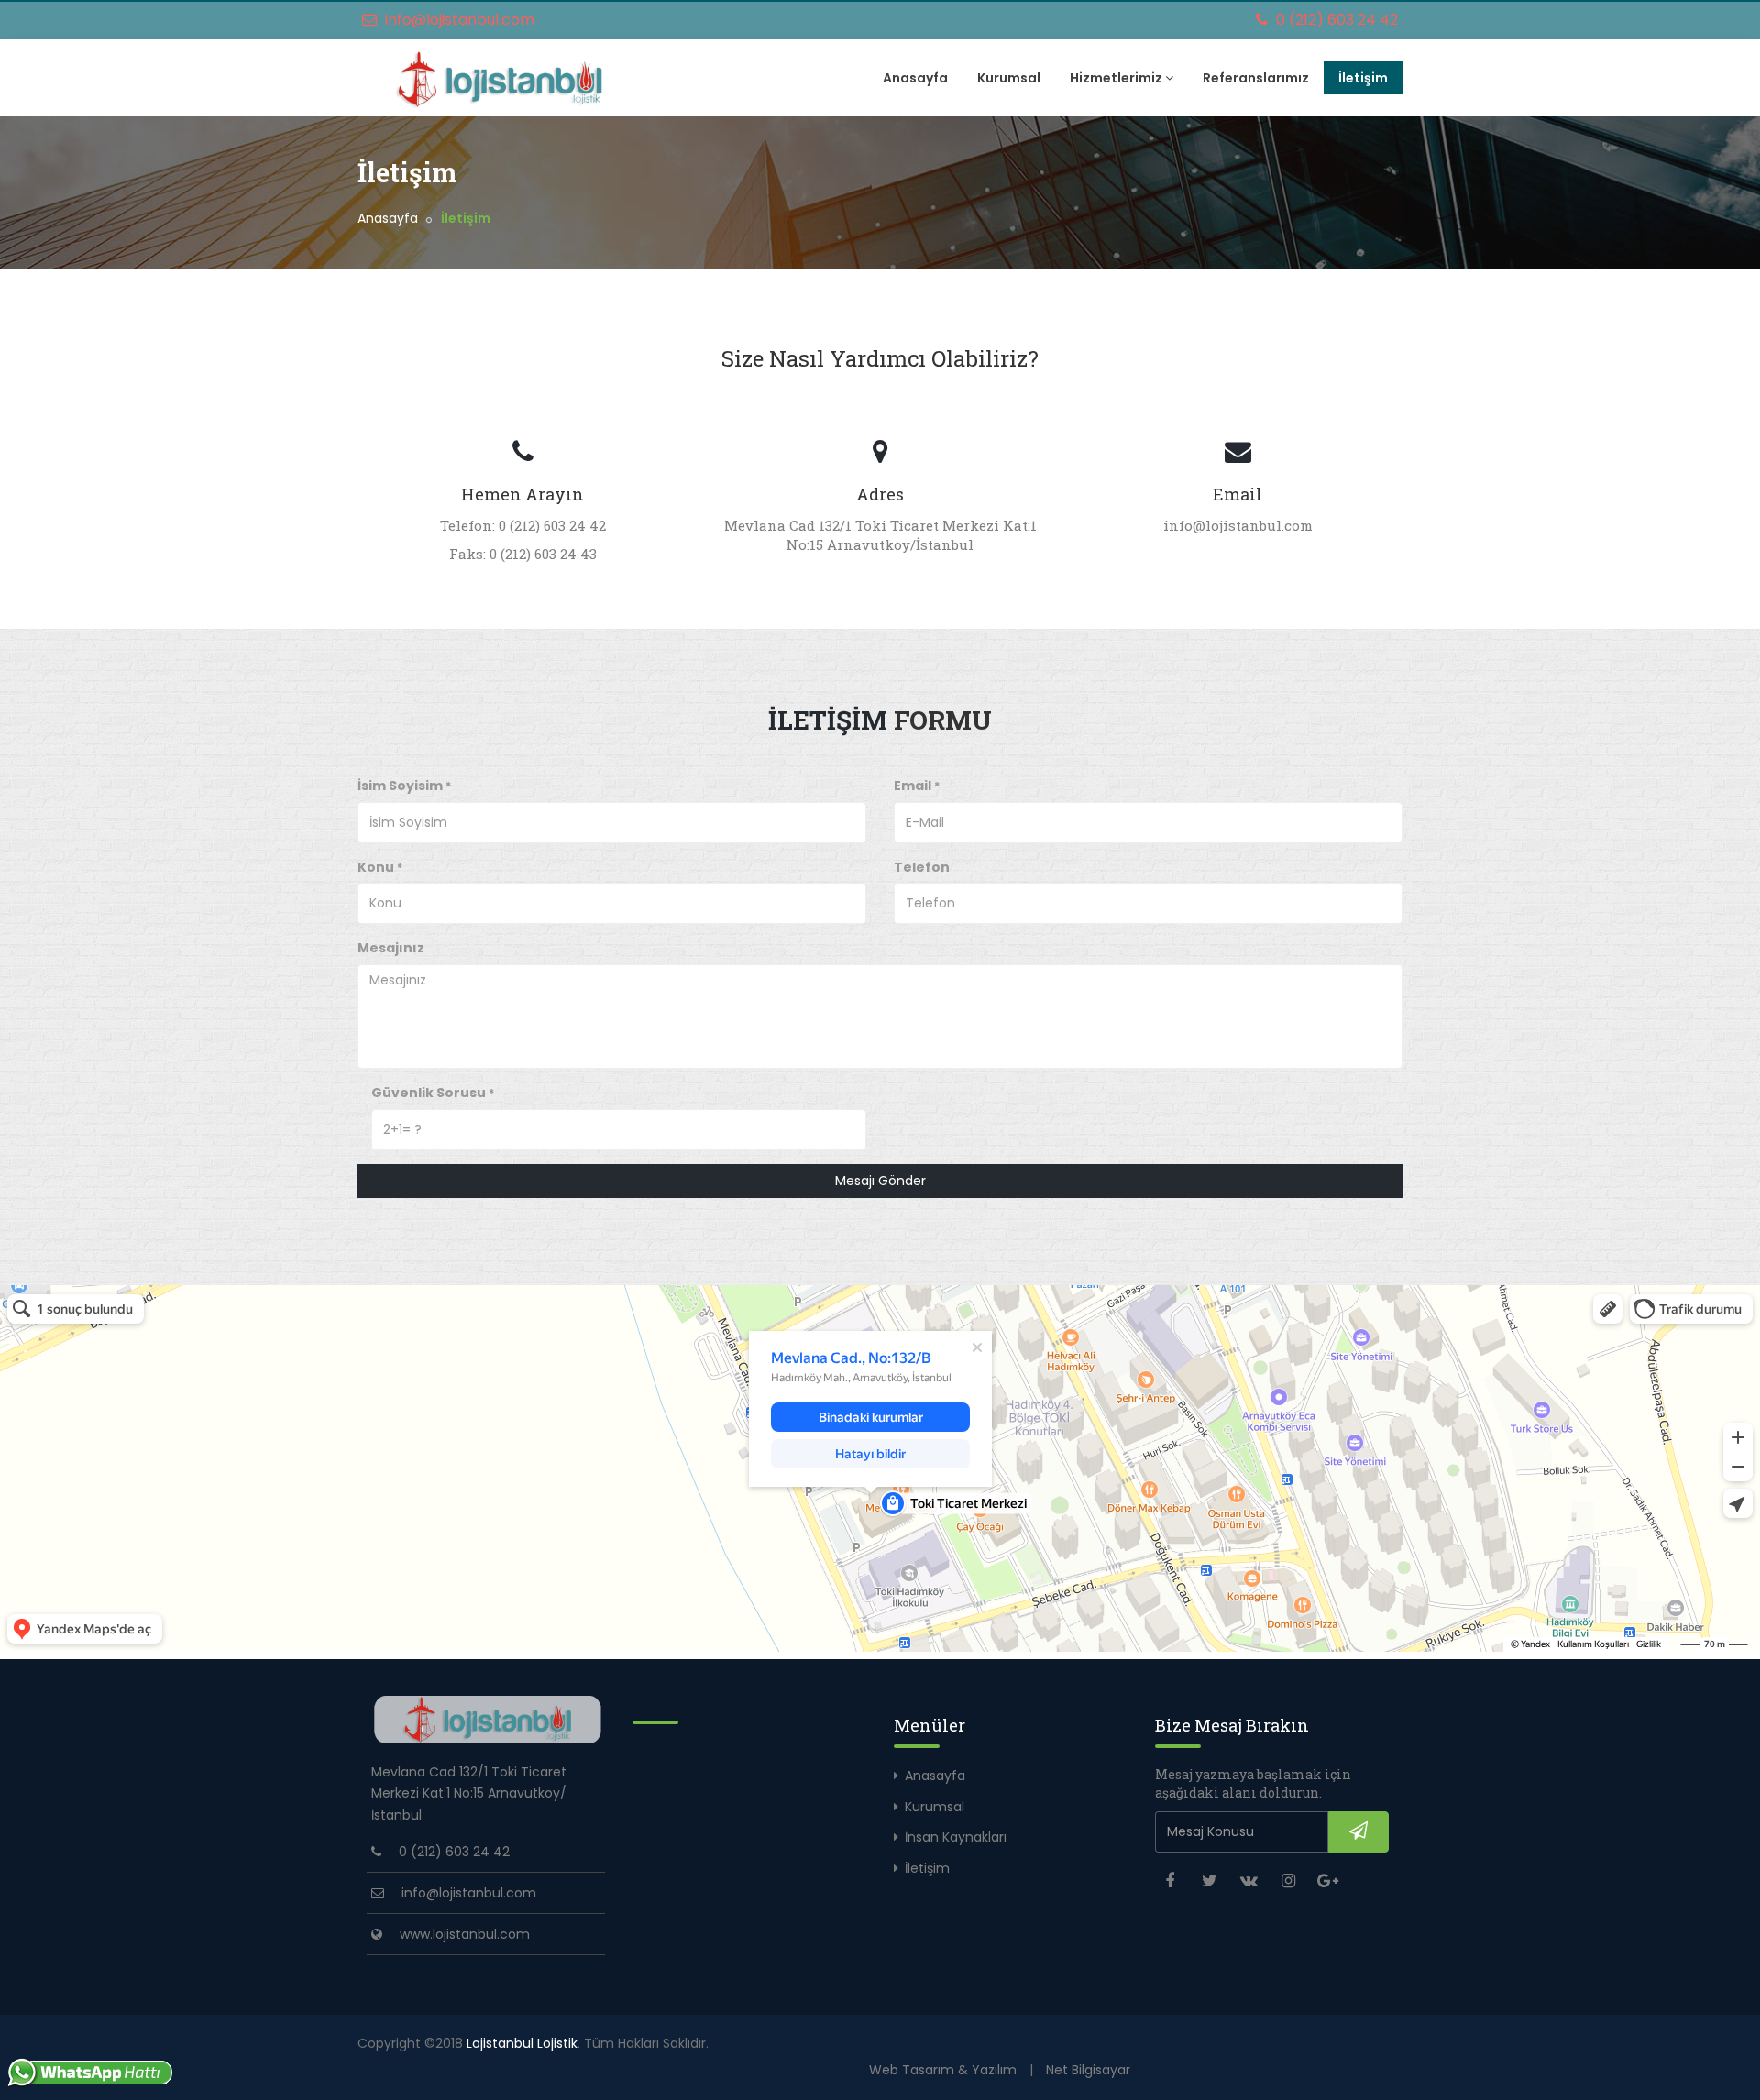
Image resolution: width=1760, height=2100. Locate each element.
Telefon (922, 867)
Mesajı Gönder (880, 1181)
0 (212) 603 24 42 (1335, 20)
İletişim (1363, 78)
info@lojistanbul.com (458, 20)
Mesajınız (391, 948)
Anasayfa (915, 78)
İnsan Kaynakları (956, 1837)
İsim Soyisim (404, 786)
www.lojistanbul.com (465, 1934)
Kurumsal (1009, 78)
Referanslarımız (1256, 78)
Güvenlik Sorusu (433, 1093)
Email (917, 786)
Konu (380, 867)
